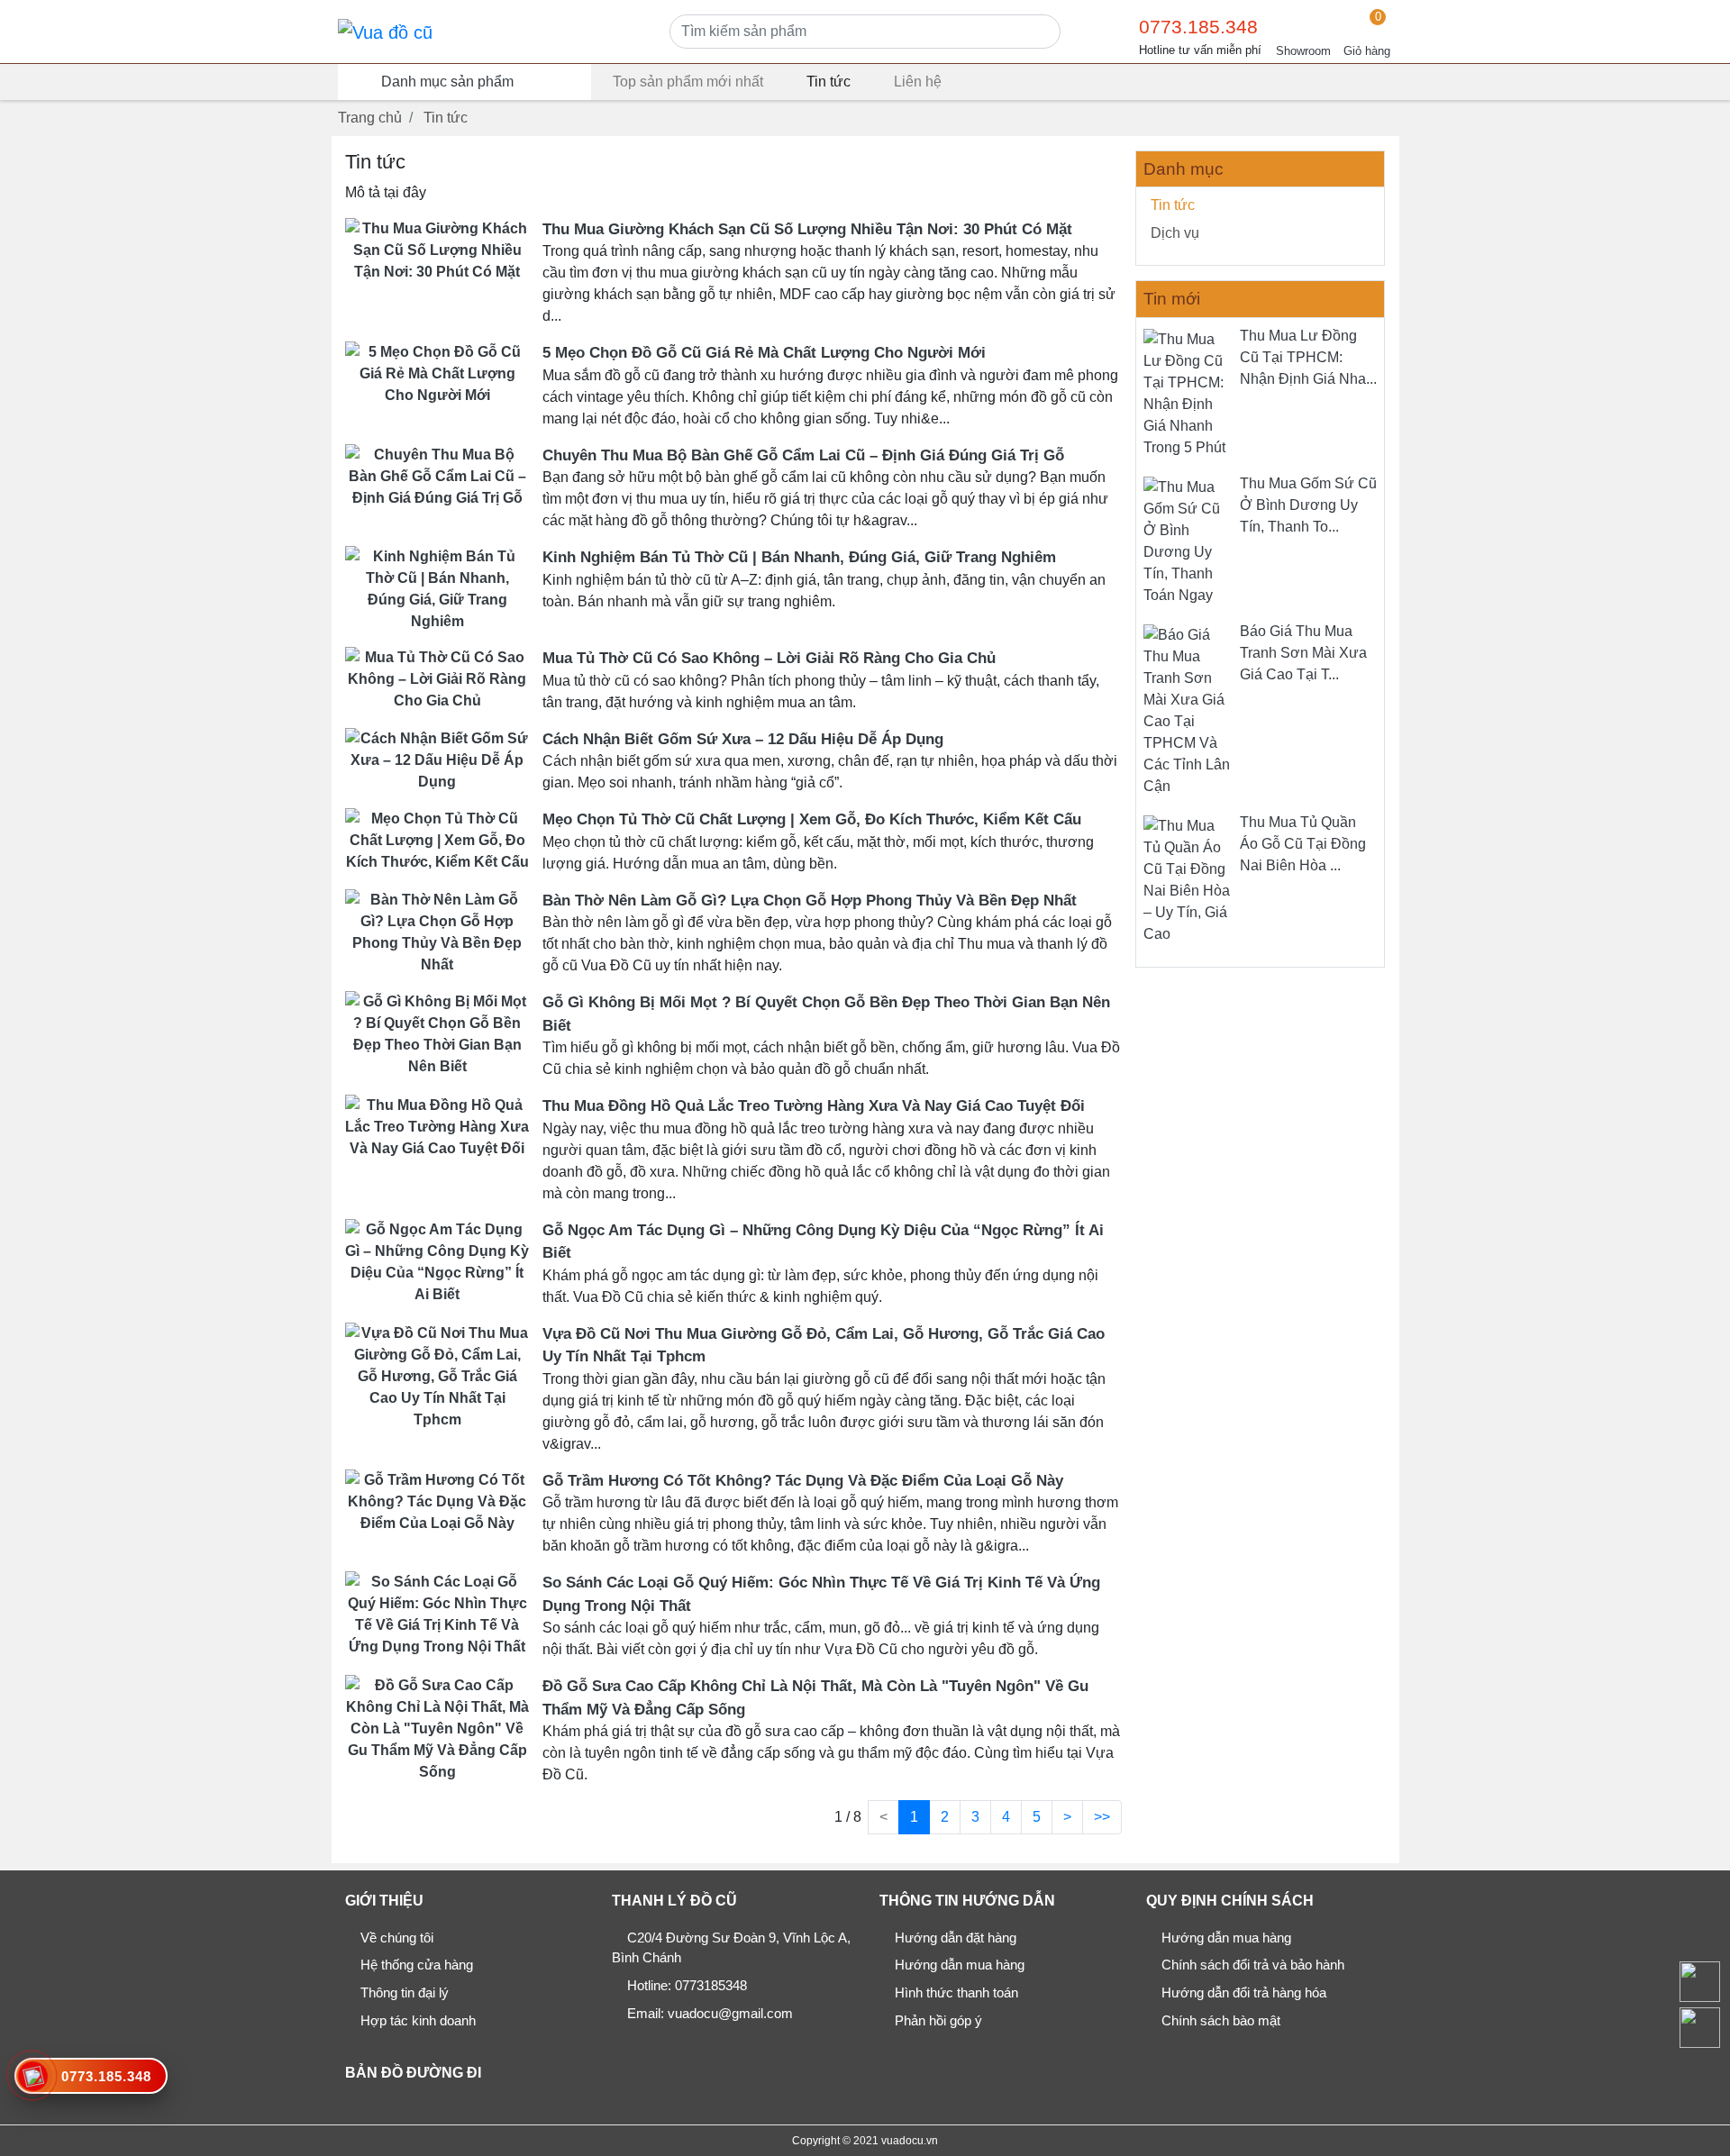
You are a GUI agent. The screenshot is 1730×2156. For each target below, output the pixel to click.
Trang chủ (370, 118)
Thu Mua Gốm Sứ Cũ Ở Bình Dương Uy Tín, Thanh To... (1308, 505)
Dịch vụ (1175, 233)
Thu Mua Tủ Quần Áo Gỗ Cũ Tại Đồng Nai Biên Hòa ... (1303, 844)
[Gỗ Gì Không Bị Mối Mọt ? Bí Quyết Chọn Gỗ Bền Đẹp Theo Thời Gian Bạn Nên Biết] (437, 1034)
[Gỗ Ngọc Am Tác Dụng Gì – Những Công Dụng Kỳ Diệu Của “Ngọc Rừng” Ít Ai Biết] (437, 1261)
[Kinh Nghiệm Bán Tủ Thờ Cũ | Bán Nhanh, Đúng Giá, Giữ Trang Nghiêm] (437, 589)
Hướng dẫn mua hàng (960, 1965)
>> (1102, 1817)
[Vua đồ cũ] (385, 32)
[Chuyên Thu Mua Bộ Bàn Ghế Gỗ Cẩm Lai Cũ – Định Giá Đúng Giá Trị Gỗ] (437, 475)
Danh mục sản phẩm (447, 82)
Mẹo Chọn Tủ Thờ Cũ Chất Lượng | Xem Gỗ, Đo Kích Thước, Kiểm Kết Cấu (812, 819)
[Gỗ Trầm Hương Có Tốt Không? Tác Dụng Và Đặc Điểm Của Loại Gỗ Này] (437, 1501)
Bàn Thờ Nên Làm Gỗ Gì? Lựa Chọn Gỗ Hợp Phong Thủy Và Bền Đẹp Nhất (810, 901)
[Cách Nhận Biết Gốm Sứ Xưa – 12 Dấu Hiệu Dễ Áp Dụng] (437, 759)
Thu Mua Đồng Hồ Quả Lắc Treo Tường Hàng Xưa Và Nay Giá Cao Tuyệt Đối (814, 1106)
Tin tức (829, 82)
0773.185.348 (1198, 27)
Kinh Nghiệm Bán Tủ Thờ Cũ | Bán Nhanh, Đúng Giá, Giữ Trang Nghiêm (799, 557)
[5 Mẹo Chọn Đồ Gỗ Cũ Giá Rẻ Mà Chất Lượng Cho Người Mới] (437, 373)
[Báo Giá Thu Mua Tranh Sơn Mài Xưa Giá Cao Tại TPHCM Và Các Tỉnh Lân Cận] (1188, 710)
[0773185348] (1699, 2027)
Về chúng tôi (397, 1938)
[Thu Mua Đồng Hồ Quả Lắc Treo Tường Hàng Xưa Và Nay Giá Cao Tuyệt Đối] (437, 1127)
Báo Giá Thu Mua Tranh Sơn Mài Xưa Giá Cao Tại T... (1303, 653)
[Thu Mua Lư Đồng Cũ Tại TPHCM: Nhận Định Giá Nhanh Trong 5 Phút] (1188, 392)
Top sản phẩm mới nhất (688, 82)
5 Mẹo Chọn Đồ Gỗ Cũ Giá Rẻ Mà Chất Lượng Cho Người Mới (764, 353)
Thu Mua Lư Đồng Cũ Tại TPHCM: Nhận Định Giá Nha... (1308, 357)
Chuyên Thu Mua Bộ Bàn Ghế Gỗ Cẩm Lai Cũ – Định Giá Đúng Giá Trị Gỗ (803, 455)
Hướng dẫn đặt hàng (956, 1938)
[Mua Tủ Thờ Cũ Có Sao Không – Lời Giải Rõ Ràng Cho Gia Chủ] (437, 679)
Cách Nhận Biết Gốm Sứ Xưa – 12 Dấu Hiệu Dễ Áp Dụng (743, 739)
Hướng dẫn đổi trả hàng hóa (1244, 1992)
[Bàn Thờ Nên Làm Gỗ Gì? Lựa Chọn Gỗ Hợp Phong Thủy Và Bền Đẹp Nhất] (437, 931)
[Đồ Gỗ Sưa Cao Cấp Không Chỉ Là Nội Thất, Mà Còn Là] (437, 1728)
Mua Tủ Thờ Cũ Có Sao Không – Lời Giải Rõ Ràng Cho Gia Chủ (769, 658)
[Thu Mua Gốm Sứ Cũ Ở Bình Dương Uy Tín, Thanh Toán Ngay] (1188, 540)
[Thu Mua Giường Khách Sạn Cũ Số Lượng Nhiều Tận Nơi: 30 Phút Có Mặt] (437, 249)
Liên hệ (918, 82)
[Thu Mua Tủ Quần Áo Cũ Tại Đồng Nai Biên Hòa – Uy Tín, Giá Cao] (1188, 879)
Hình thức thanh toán (956, 1992)
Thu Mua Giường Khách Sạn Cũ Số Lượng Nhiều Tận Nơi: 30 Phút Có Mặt (807, 229)
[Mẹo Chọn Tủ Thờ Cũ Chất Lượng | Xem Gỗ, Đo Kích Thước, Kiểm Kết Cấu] (437, 840)
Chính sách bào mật (1221, 2020)
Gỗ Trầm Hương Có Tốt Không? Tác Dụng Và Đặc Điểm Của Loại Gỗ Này (803, 1481)
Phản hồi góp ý (938, 2020)
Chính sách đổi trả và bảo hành (1253, 1965)
